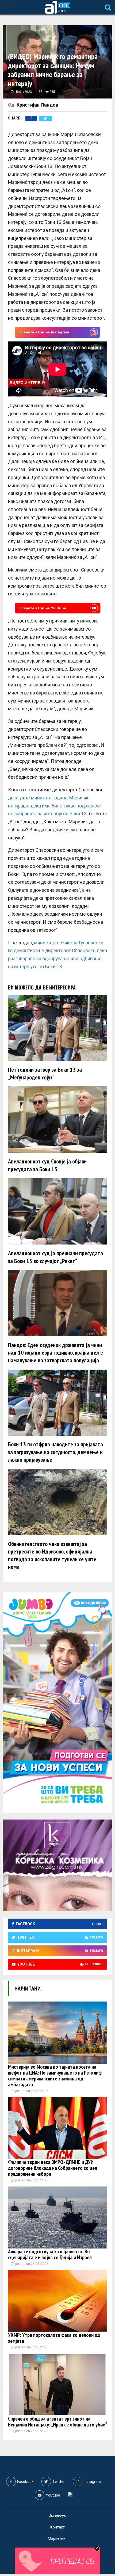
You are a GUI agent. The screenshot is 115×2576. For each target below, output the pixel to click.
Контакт (57, 2527)
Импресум (58, 2516)
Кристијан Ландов (37, 105)
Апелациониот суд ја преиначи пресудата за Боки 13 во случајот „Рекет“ (55, 1257)
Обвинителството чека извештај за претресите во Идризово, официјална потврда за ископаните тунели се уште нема (52, 1555)
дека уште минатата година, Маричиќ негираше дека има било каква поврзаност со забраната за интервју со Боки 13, (55, 806)
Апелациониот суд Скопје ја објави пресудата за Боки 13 (47, 1165)
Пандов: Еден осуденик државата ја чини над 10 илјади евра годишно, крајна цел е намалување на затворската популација (55, 1353)
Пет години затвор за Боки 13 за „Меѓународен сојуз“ (45, 1073)
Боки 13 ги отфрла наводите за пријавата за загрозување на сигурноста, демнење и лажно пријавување (55, 1452)
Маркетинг (57, 2538)
